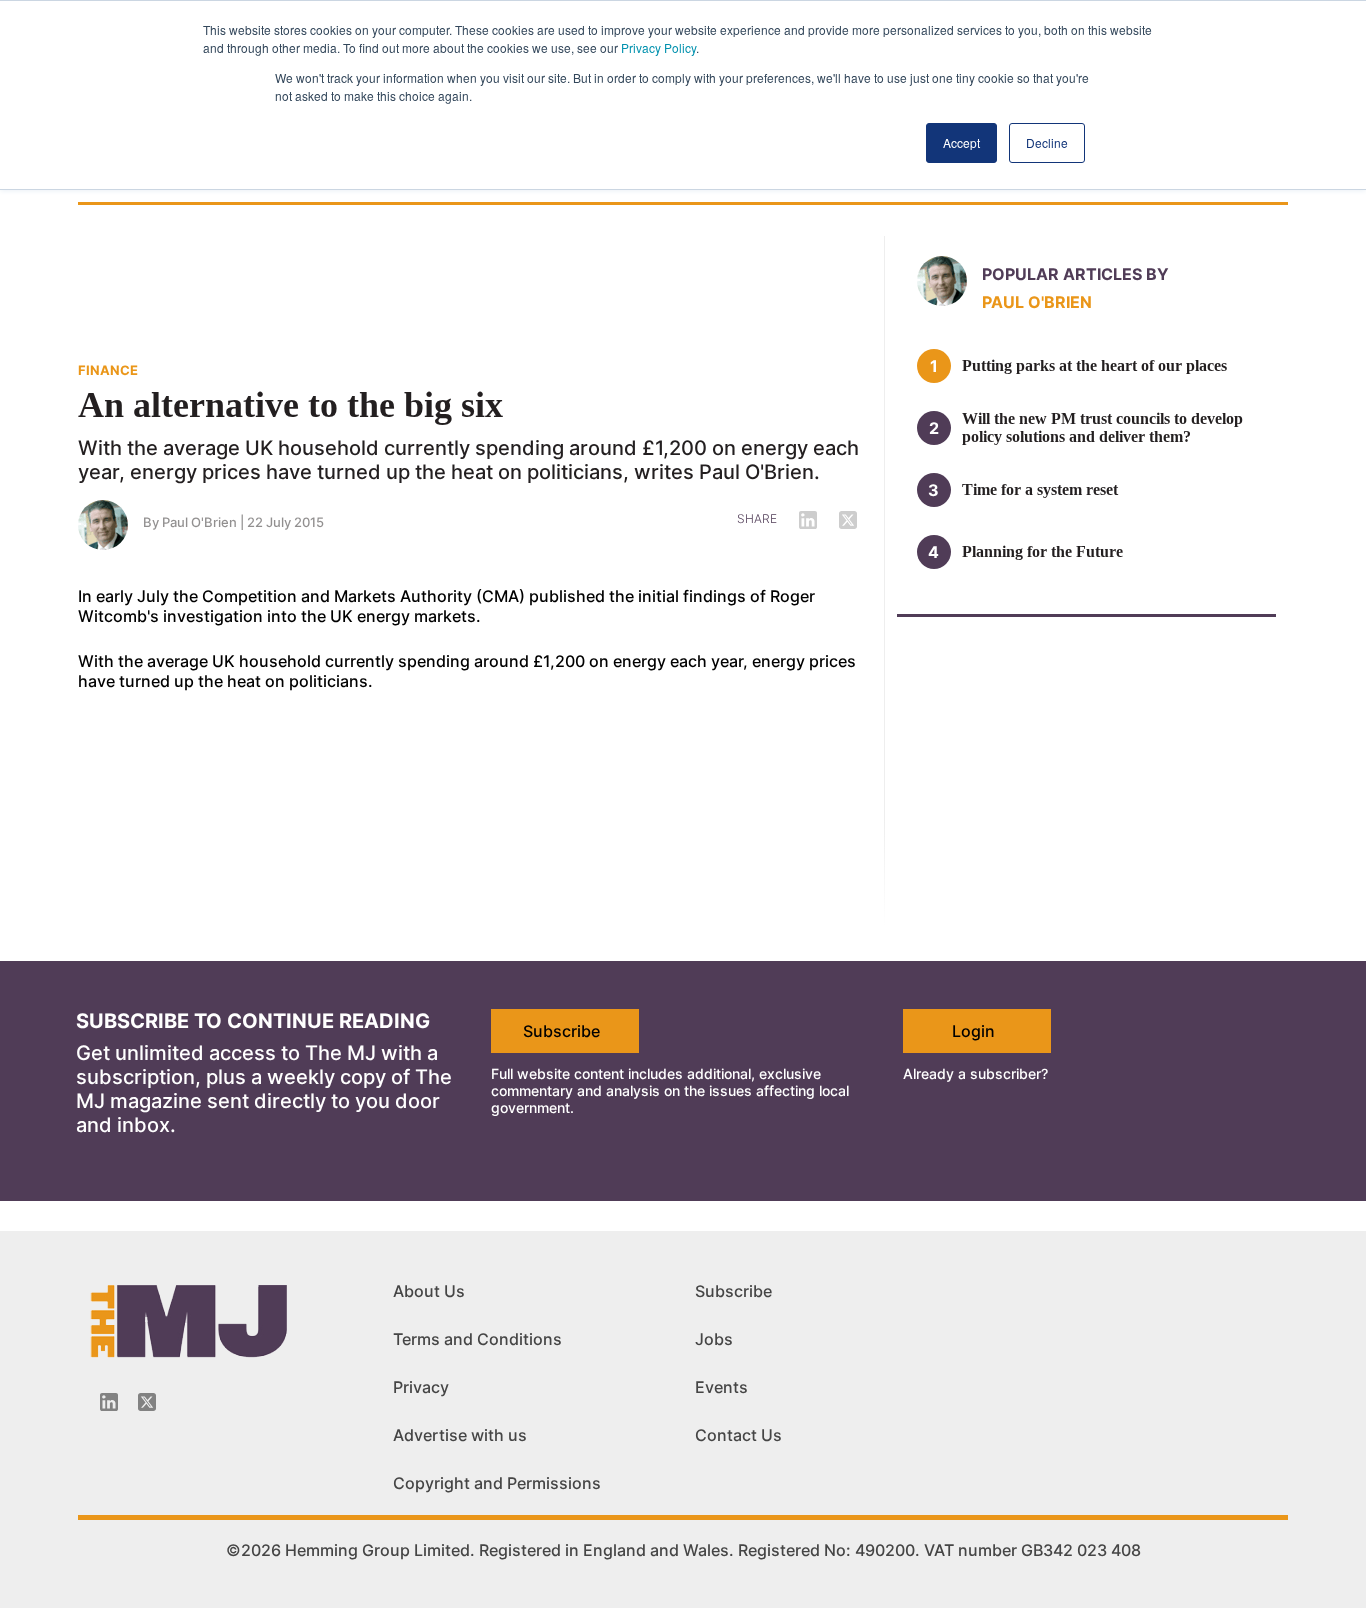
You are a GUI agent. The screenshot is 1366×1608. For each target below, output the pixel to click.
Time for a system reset (1040, 489)
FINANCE (108, 370)
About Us (429, 1291)
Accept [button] (961, 142)
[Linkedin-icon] (109, 1402)
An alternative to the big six (290, 405)
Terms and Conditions (477, 1339)
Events (721, 1387)
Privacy (421, 1387)
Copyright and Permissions (497, 1483)
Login (973, 1031)
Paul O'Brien (199, 522)
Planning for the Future (1042, 551)
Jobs (714, 1339)
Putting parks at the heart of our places (1094, 365)
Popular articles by (1075, 274)
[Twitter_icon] (147, 1402)
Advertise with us (460, 1435)
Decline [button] (1047, 142)
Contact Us (738, 1435)
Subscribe (561, 1031)
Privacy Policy (658, 47)
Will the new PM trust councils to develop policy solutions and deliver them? (1102, 427)
